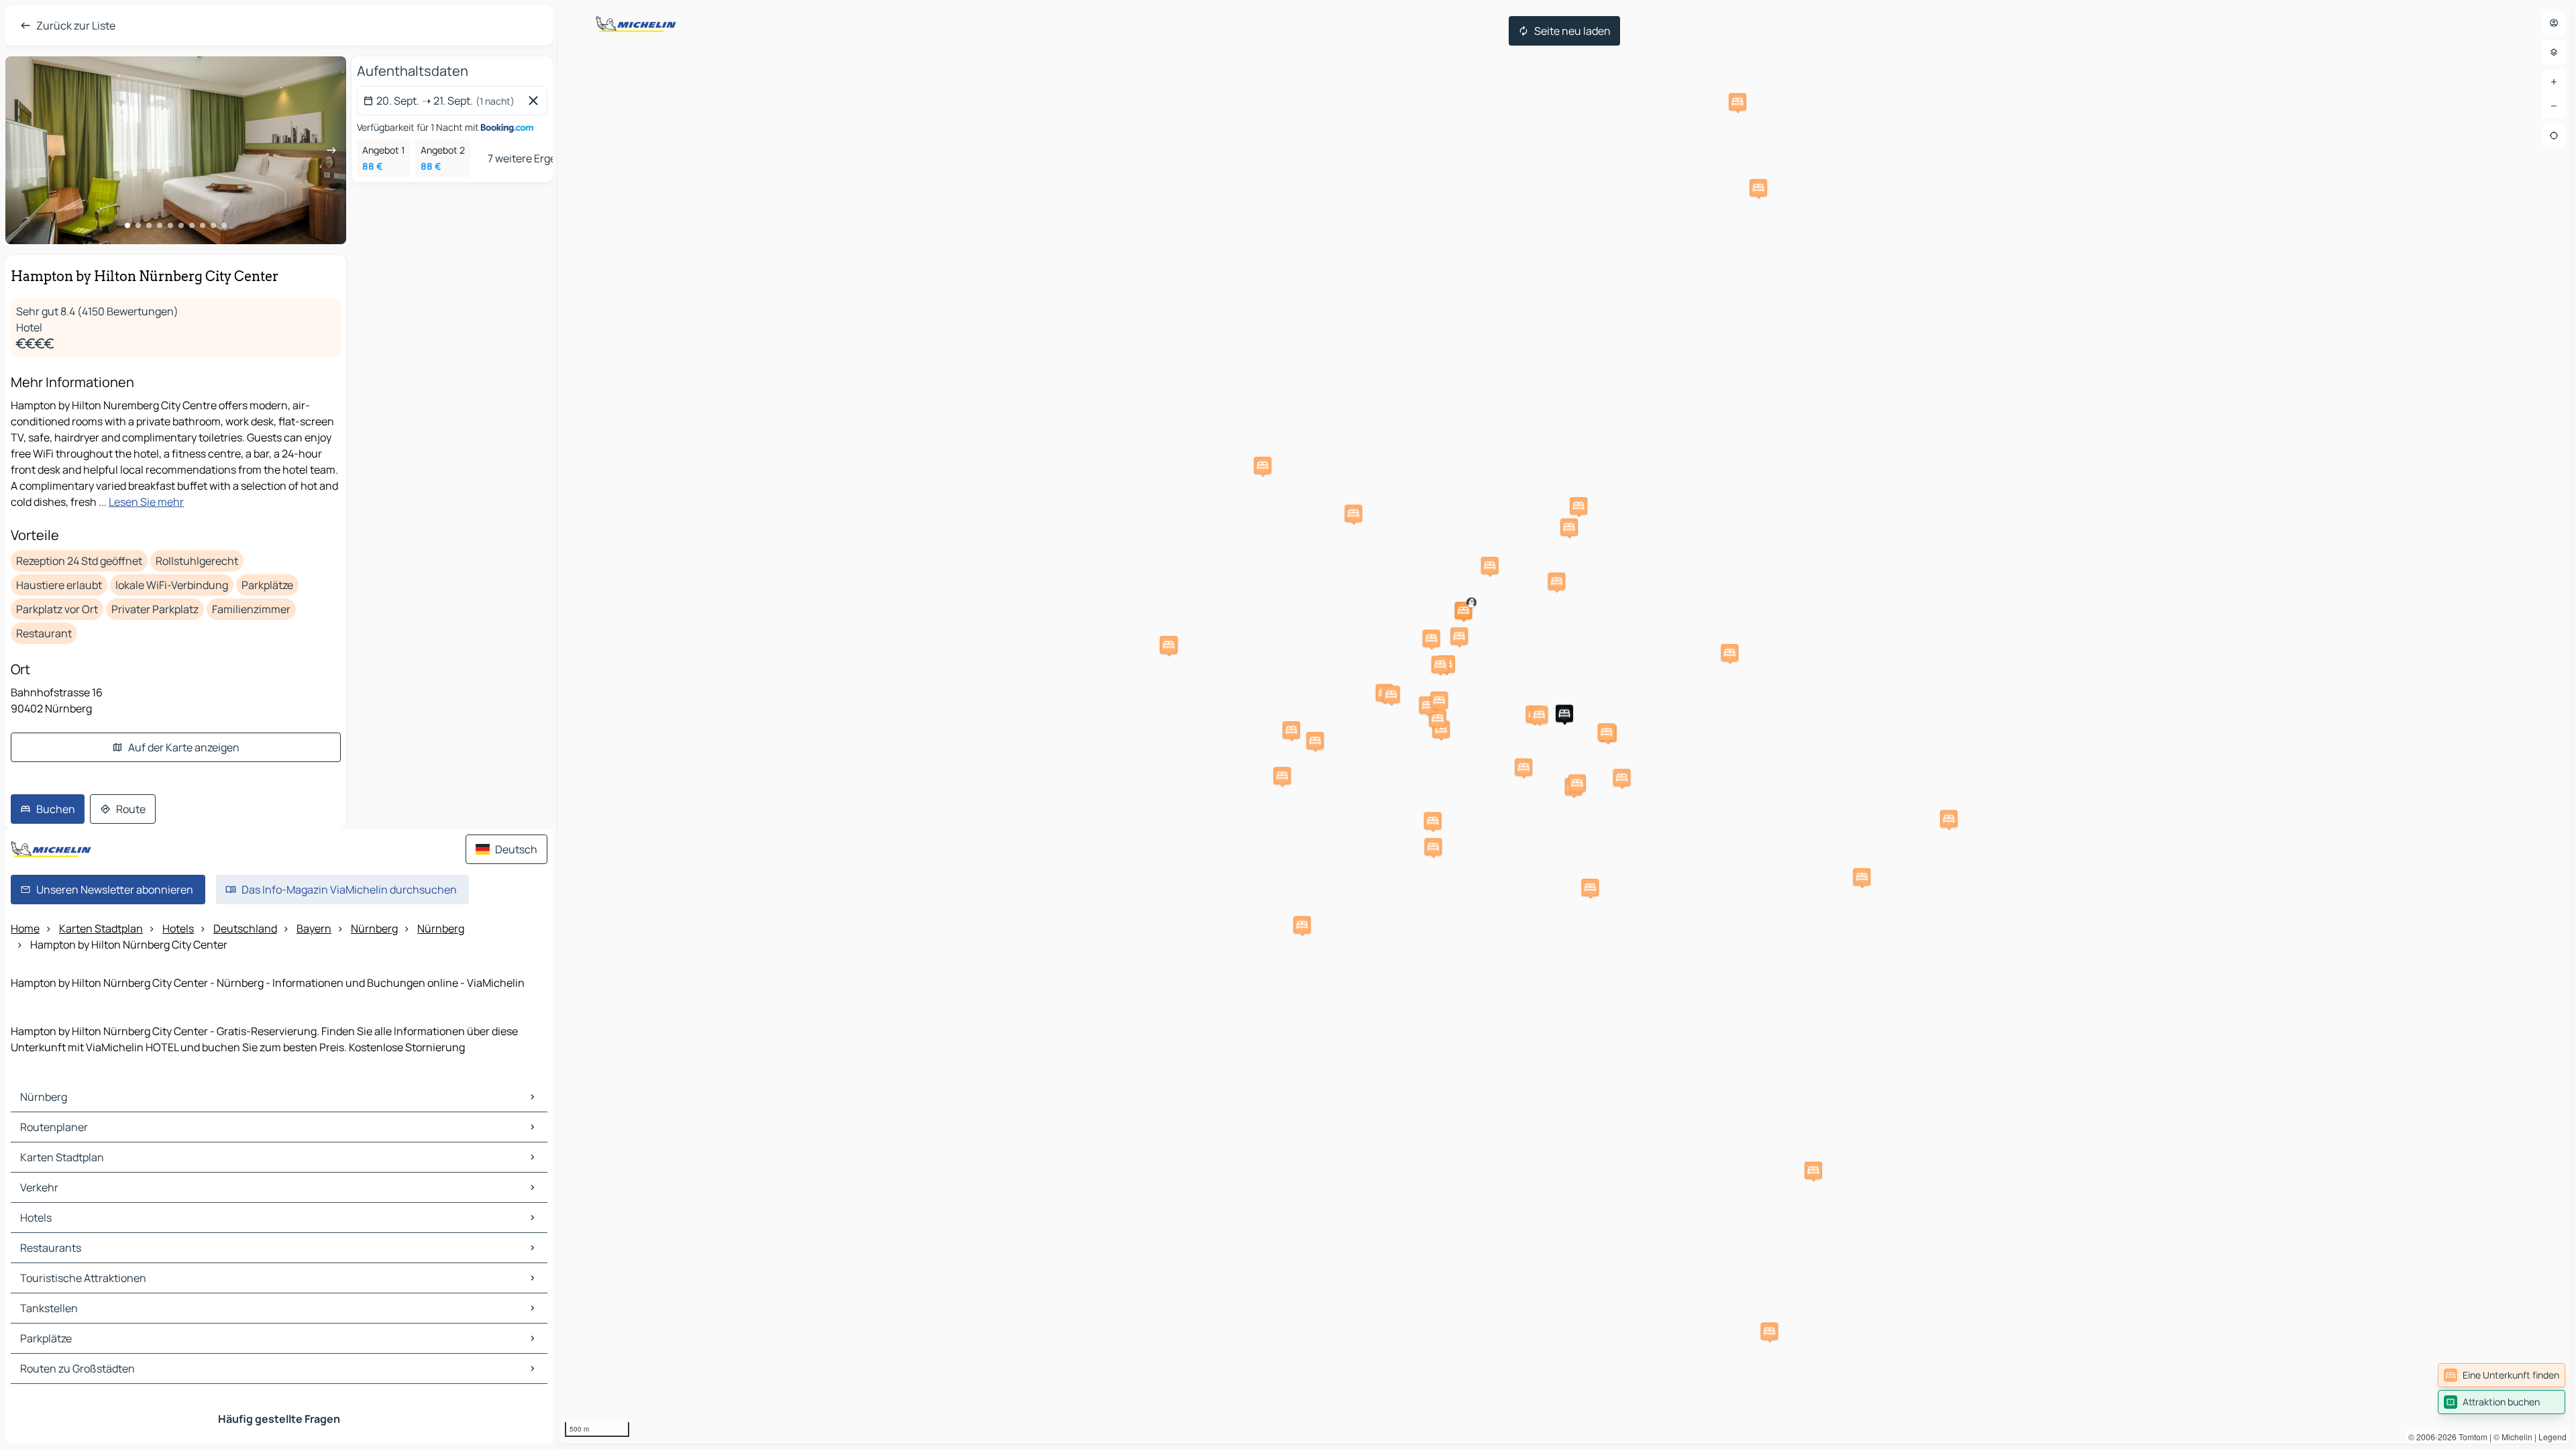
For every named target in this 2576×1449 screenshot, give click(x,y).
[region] (1564, 724)
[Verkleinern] (2554, 106)
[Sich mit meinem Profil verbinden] (2554, 23)
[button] (1564, 714)
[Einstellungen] (2554, 52)
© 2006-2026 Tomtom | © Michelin (2470, 1437)
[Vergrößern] (2554, 82)
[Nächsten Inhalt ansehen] (331, 150)
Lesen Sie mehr (146, 502)
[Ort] (2554, 136)
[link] (2502, 1375)
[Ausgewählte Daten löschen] (536, 101)
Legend (2553, 1437)
